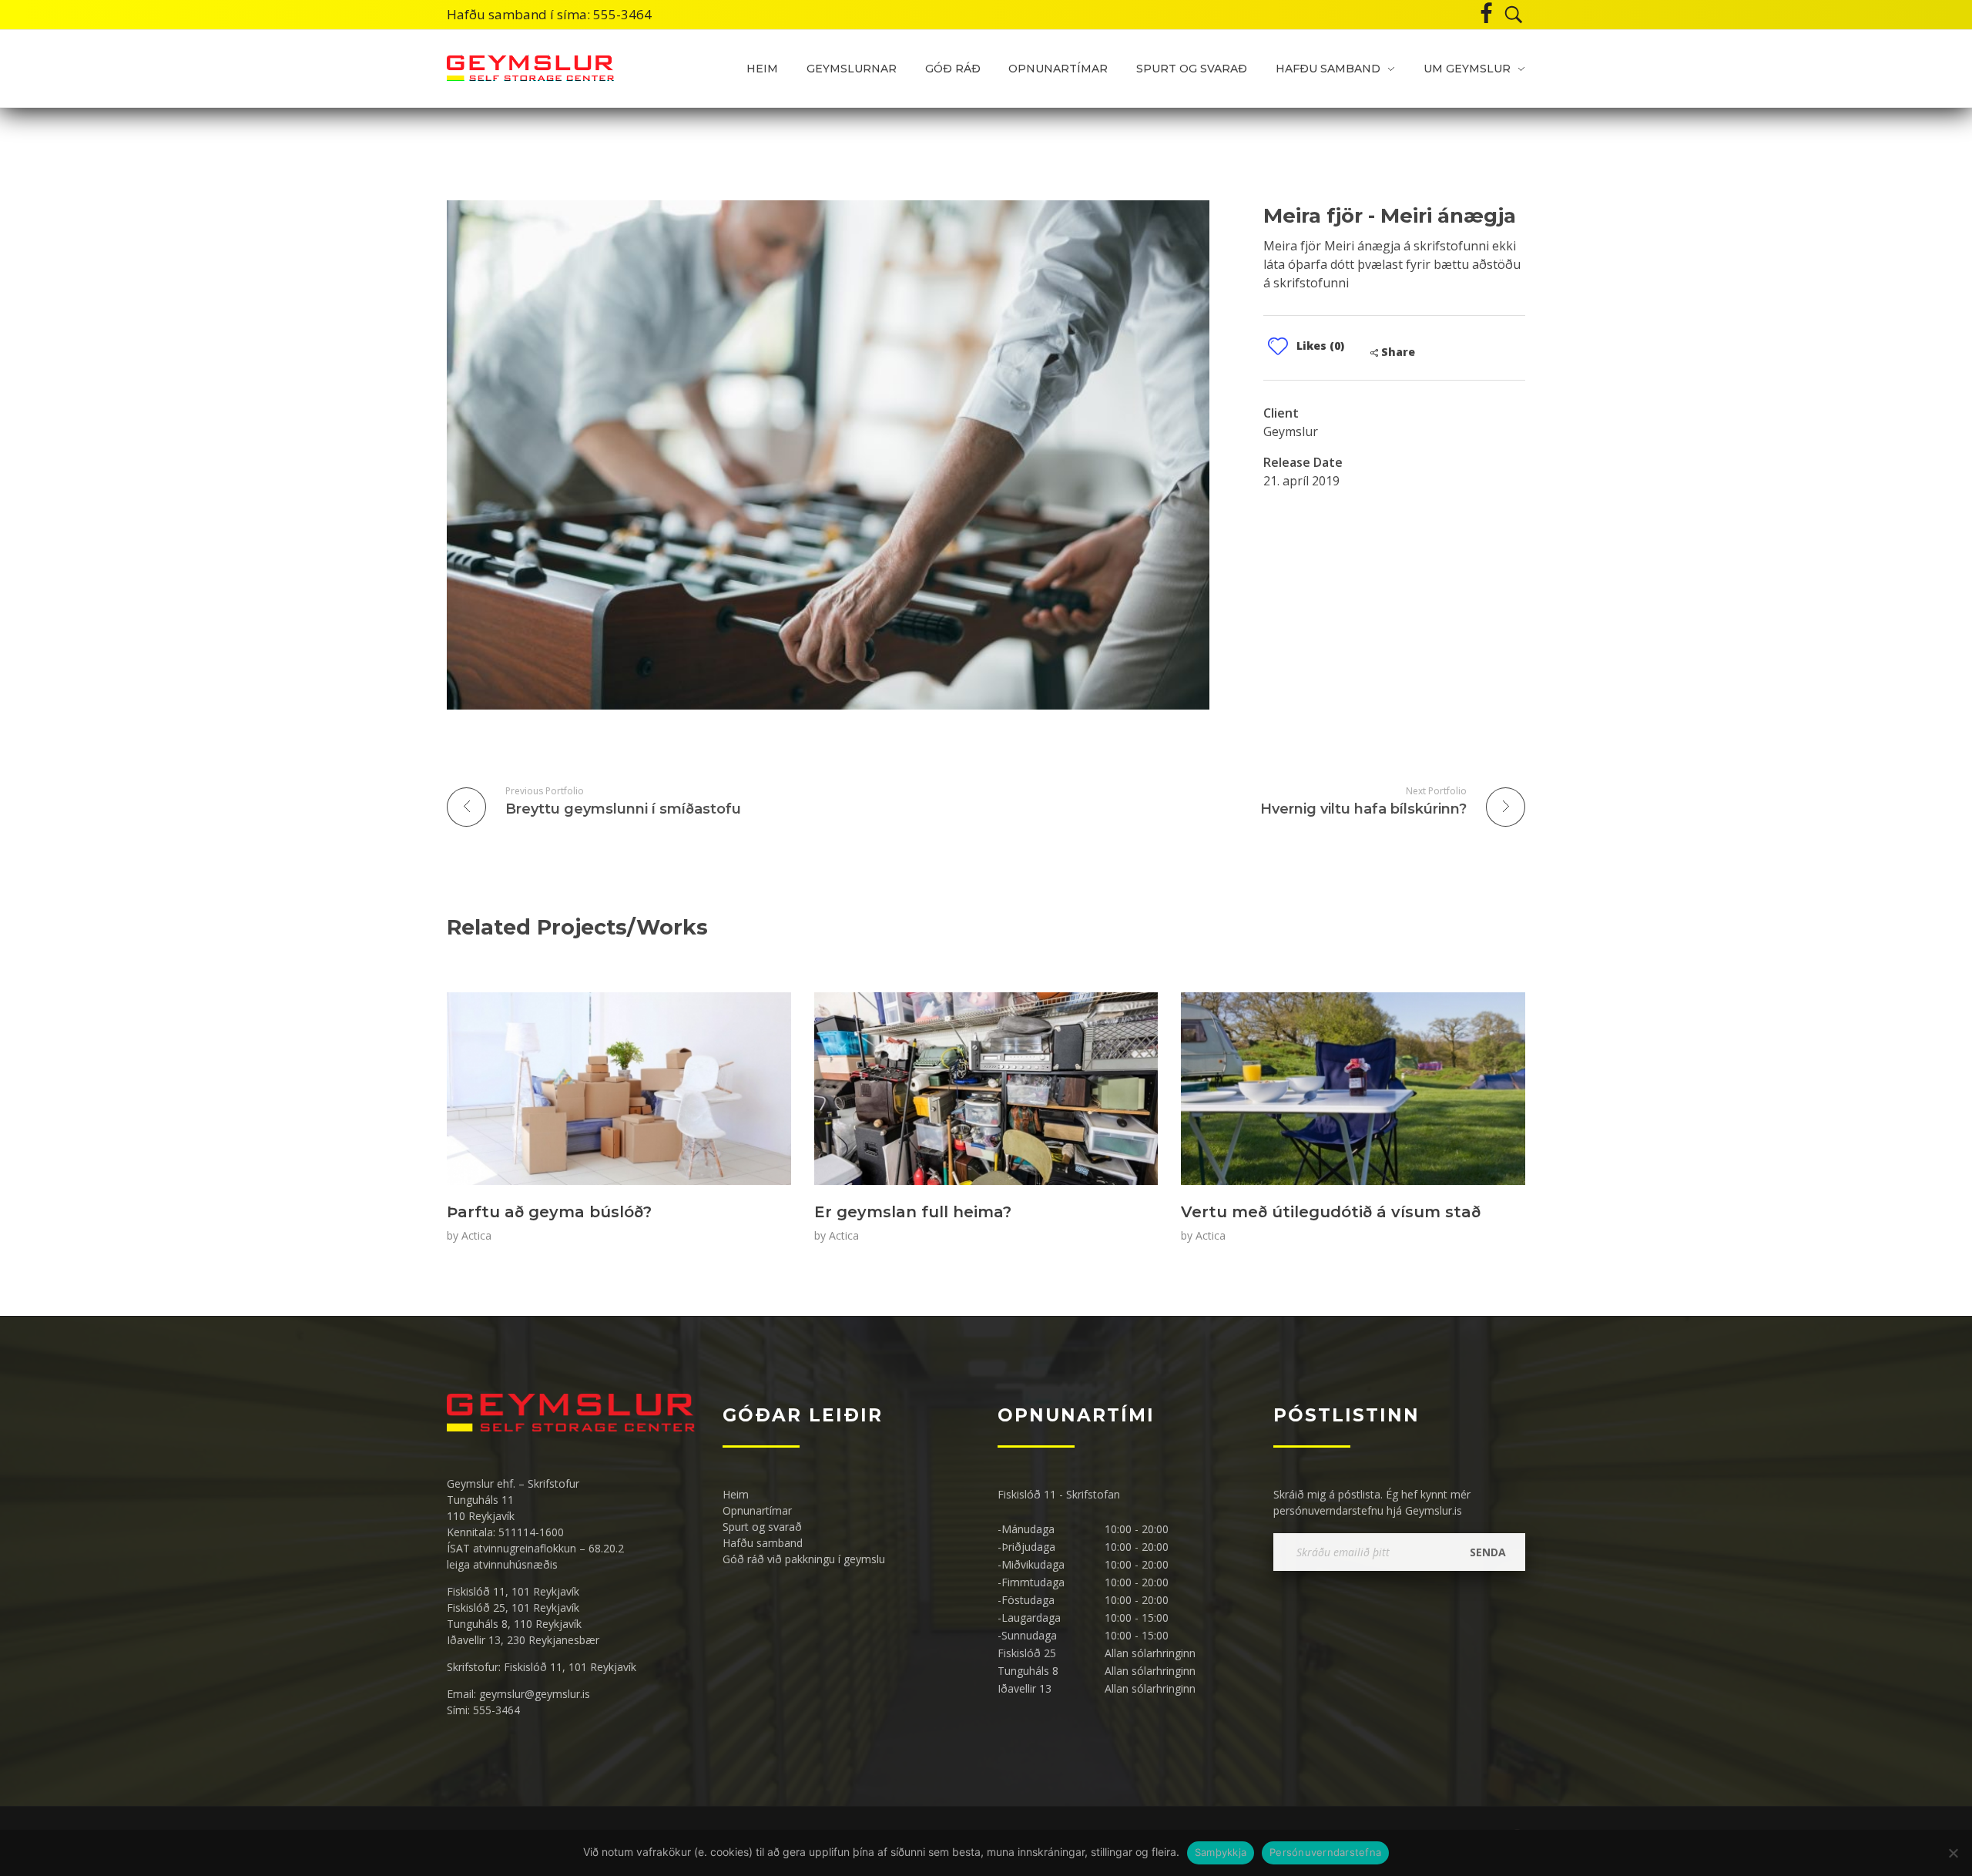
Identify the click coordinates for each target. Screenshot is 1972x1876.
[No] (1953, 1853)
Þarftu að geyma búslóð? (549, 1212)
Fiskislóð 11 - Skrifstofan (1059, 1494)
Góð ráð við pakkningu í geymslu (804, 1559)
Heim (736, 1494)
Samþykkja (1221, 1852)
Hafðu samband (763, 1543)
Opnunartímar (757, 1510)
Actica (476, 1235)
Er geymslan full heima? (913, 1212)
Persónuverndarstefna (1325, 1852)
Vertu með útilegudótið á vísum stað (1331, 1212)
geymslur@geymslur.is (535, 1694)
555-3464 (622, 14)
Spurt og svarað (762, 1527)
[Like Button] (1278, 346)
